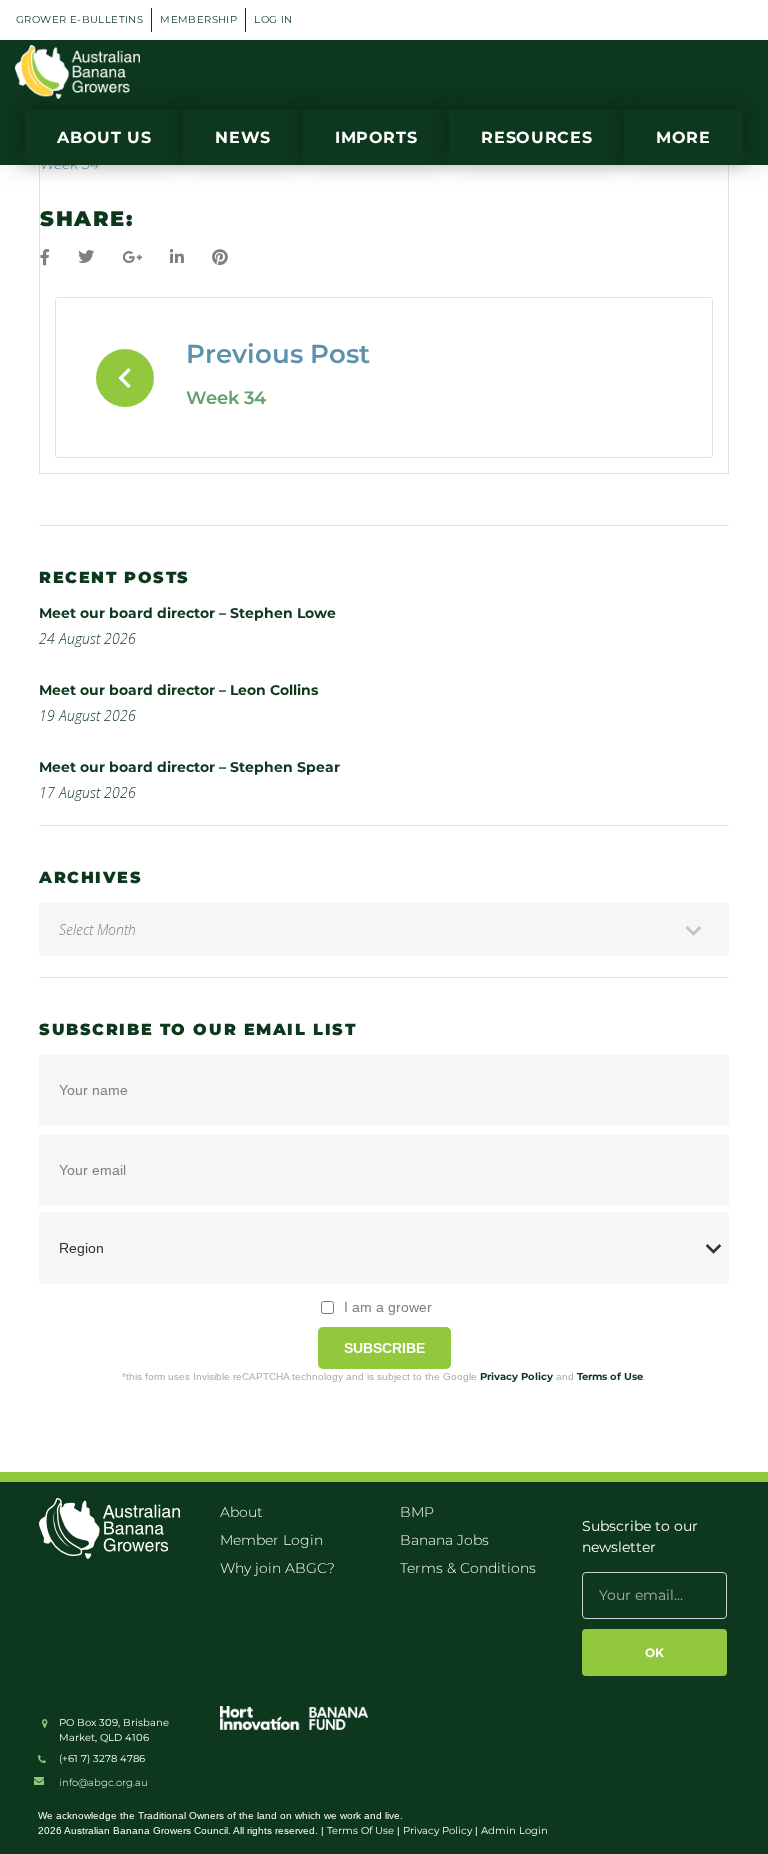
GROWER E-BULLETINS (79, 19)
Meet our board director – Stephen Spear (189, 767)
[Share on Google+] (132, 257)
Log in (273, 19)
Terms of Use (610, 1376)
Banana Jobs (444, 1540)
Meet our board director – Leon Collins (178, 690)
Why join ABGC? (277, 1568)
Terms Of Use (360, 1830)
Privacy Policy (516, 1376)
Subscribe (384, 1348)
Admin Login (514, 1830)
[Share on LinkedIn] (177, 257)
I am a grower (388, 1307)
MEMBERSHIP (198, 19)
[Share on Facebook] (45, 257)
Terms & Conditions (468, 1568)
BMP (417, 1512)
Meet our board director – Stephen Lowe (187, 613)
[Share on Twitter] (86, 257)
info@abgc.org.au (103, 1782)
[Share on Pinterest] (220, 257)
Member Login (271, 1540)
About (241, 1512)
